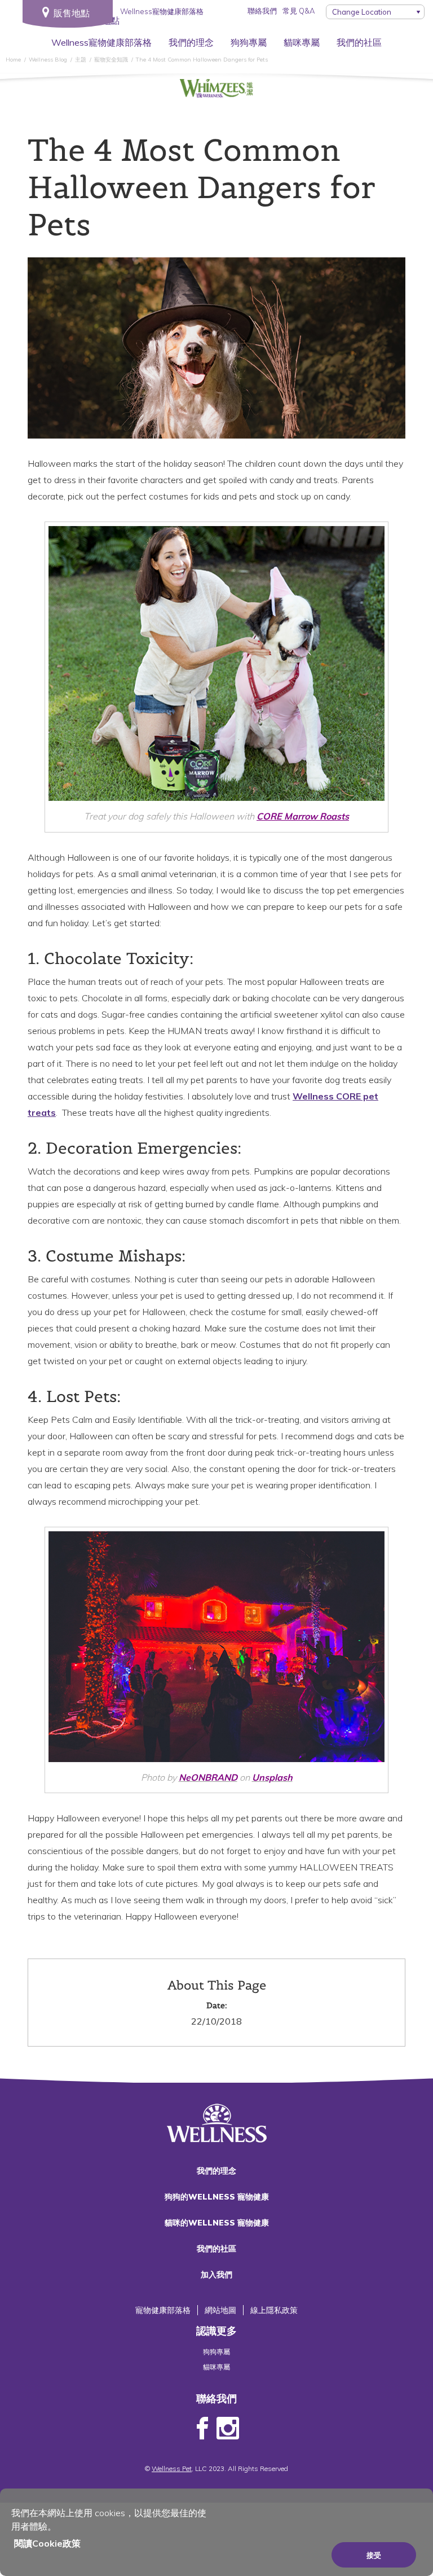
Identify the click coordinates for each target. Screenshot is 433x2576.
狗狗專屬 (249, 42)
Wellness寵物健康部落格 (101, 42)
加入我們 (216, 2275)
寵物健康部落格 (163, 2310)
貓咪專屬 (302, 42)
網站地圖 (220, 2310)
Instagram (228, 2429)
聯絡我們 (262, 11)
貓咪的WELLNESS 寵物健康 (217, 2223)
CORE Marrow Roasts (303, 816)
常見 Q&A (299, 11)
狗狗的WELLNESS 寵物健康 (217, 2197)
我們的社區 (359, 42)
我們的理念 (191, 42)
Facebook (202, 2429)
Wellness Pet (172, 2468)
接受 (374, 2555)
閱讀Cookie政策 (47, 2543)
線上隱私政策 (274, 2310)
